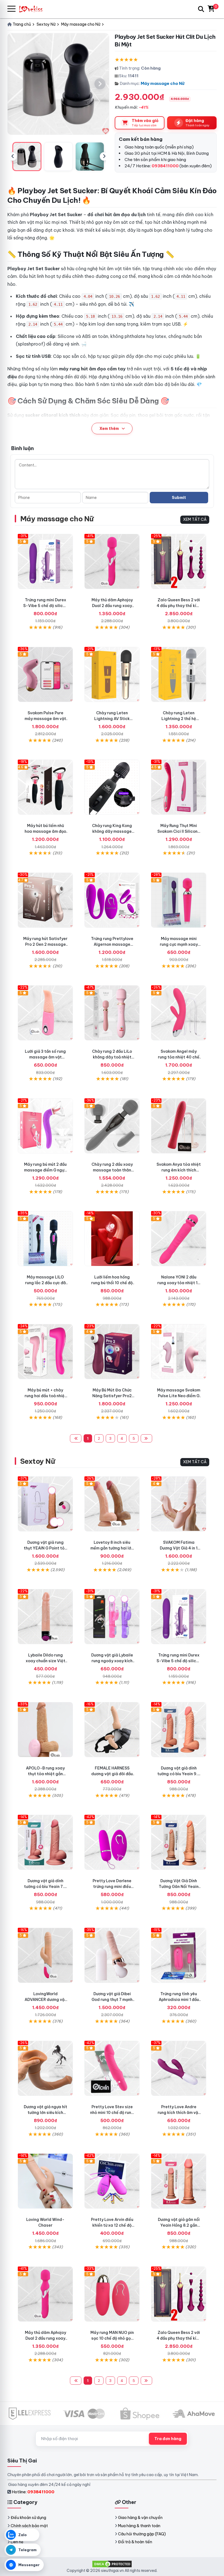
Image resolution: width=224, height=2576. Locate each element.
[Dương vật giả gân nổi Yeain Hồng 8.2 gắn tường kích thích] (179, 2181)
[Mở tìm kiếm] (201, 9)
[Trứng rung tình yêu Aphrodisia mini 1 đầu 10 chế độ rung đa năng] (179, 1955)
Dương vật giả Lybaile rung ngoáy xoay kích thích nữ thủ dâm (112, 1661)
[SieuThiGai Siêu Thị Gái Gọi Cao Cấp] (33, 9)
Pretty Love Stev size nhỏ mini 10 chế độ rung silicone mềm (112, 2113)
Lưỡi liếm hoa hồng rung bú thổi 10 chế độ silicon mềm (112, 1283)
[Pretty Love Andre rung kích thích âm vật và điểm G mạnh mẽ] (179, 2068)
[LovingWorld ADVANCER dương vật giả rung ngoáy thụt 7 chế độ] (45, 1955)
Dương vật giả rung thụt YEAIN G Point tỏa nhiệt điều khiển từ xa (45, 1548)
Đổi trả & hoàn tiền (135, 2542)
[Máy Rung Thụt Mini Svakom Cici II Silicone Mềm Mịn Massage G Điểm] (179, 787)
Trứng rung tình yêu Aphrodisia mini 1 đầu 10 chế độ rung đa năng (179, 2000)
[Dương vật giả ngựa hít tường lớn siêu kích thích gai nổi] (45, 2068)
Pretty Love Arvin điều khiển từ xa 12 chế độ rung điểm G (112, 2225)
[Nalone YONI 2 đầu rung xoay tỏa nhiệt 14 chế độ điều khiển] (179, 1239)
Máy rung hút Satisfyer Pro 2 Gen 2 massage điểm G (45, 944)
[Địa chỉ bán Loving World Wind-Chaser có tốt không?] (45, 2181)
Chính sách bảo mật (29, 2526)
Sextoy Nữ (38, 1461)
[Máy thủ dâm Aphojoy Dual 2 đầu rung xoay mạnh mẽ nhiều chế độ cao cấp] (112, 561)
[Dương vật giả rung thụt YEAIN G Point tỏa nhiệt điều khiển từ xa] (45, 1504)
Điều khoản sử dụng (28, 2518)
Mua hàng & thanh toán (139, 2526)
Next (104, 156)
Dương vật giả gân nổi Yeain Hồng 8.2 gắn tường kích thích (179, 2225)
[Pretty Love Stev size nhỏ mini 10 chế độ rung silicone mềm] (112, 2068)
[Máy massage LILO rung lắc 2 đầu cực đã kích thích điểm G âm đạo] (45, 1239)
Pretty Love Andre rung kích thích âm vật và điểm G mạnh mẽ (179, 2113)
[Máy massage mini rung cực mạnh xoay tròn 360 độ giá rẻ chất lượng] (179, 900)
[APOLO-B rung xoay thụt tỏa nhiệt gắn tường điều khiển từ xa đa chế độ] (45, 1730)
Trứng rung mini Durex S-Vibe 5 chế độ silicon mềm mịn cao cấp (45, 606)
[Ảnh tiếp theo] (100, 84)
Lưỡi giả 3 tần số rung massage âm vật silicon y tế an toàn (45, 1057)
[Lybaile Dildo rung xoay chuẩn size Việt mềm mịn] (45, 1617)
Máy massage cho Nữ (163, 83)
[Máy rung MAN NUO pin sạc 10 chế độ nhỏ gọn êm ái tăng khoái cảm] (112, 2294)
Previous (13, 156)
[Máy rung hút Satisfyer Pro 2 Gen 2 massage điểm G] (45, 900)
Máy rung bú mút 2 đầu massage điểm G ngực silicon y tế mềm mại (45, 1170)
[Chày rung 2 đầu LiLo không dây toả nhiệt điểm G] (112, 1013)
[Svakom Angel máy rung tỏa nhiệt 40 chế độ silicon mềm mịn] (179, 1013)
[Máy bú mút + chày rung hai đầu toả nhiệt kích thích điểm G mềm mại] (45, 1352)
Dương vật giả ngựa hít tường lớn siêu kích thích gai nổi (45, 2113)
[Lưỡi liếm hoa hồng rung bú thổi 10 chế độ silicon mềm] (112, 1239)
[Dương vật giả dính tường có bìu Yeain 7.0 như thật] (45, 1842)
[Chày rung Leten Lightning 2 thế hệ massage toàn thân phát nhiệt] (179, 674)
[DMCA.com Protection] (112, 2563)
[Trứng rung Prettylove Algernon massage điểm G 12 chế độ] (112, 900)
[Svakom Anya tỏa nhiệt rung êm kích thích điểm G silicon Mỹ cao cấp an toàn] (179, 1126)
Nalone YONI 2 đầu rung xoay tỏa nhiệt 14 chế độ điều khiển (179, 1283)
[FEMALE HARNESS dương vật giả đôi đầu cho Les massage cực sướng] (112, 1730)
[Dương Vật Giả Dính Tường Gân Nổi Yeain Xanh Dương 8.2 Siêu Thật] (179, 1842)
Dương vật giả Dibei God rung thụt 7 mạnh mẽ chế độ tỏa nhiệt (112, 2000)
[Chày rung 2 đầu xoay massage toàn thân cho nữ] (112, 1126)
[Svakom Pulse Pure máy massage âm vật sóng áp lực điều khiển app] (45, 674)
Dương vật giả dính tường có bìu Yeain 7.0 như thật (45, 1887)
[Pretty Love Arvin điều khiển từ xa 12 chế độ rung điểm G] (112, 2181)
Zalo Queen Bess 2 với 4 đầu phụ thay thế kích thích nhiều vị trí (179, 606)
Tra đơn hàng (168, 2439)
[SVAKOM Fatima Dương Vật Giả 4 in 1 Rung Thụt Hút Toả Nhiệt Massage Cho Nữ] (179, 1504)
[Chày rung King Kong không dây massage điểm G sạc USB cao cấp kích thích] (112, 787)
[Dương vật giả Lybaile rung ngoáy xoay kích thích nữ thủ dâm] (112, 1617)
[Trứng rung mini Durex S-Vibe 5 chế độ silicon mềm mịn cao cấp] (45, 561)
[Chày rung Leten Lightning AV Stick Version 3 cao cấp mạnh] (112, 674)
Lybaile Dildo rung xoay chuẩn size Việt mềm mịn (45, 1661)
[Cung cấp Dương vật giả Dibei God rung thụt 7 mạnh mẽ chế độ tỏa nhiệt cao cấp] (112, 1955)
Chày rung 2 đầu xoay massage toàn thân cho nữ (112, 1170)
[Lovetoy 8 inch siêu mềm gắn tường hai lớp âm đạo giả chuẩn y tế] (112, 1504)
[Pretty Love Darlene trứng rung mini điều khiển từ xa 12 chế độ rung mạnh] (112, 1842)
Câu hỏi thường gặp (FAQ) (142, 2534)
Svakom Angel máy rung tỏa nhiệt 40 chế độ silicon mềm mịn (179, 1057)
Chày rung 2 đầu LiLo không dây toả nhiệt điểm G (112, 1057)
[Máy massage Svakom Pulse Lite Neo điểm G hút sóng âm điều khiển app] (179, 1352)
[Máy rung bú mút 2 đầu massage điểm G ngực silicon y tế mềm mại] (45, 1126)
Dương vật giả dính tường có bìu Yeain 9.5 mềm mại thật (179, 1774)
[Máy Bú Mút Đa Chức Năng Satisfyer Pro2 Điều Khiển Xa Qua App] (112, 1352)
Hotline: (33, 2492)
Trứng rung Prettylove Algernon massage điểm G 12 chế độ (112, 944)
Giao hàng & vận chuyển (140, 2518)
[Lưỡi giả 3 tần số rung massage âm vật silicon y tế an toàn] (45, 1013)
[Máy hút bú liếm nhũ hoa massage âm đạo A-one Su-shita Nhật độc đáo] (45, 787)
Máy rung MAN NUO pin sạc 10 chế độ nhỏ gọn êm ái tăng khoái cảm (112, 2338)
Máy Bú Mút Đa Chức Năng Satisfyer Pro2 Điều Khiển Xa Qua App (112, 1396)
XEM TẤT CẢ (195, 519)
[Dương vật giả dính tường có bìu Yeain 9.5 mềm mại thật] (179, 1730)
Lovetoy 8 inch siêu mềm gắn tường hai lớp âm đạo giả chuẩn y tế (112, 1548)
